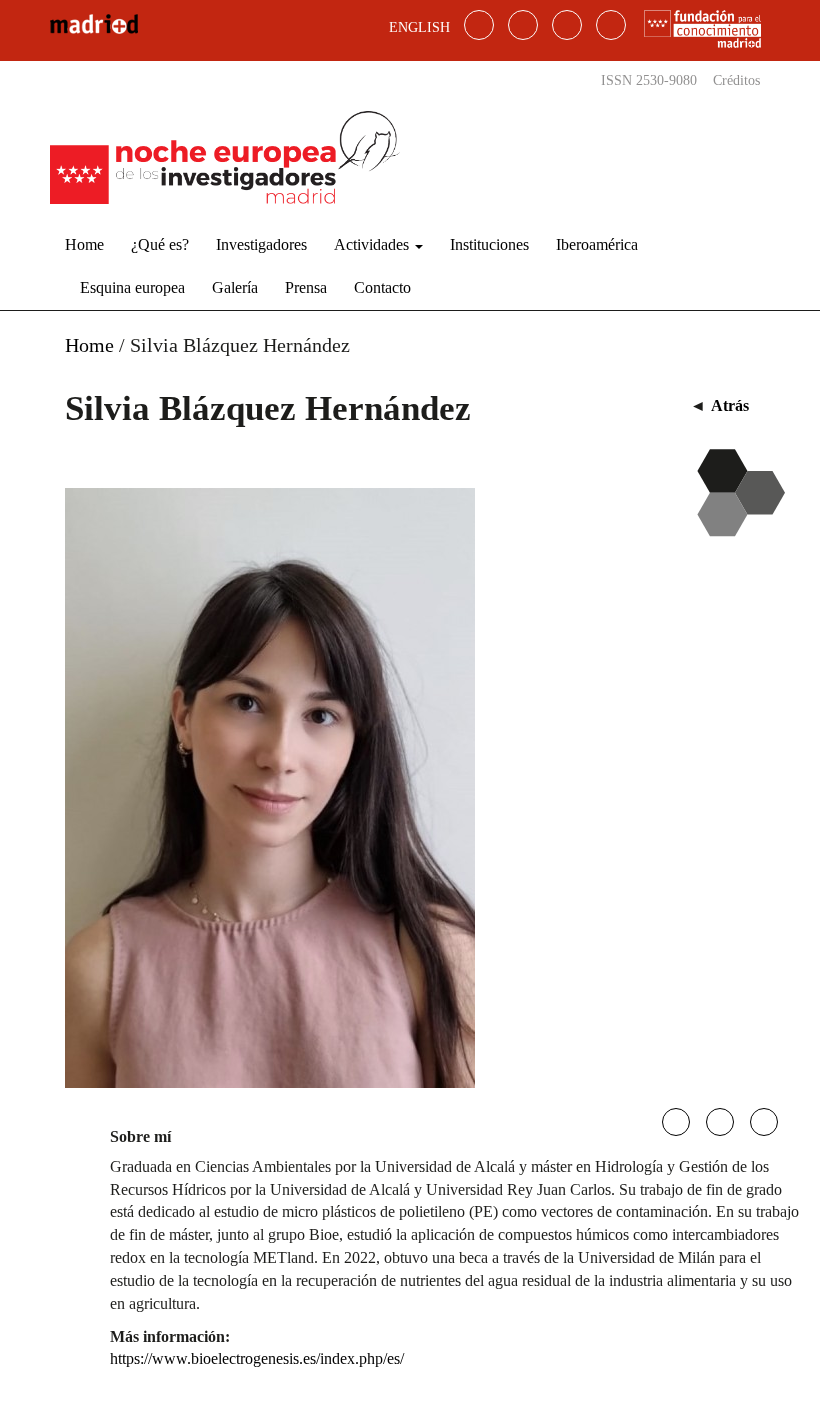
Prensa (306, 287)
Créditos (736, 80)
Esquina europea (132, 287)
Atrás (730, 405)
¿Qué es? (160, 244)
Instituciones (489, 244)
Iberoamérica (597, 244)
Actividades (373, 244)
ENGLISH (419, 27)
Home (84, 244)
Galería (235, 287)
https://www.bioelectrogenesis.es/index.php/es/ (257, 1358)
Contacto (382, 287)
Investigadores (261, 244)
